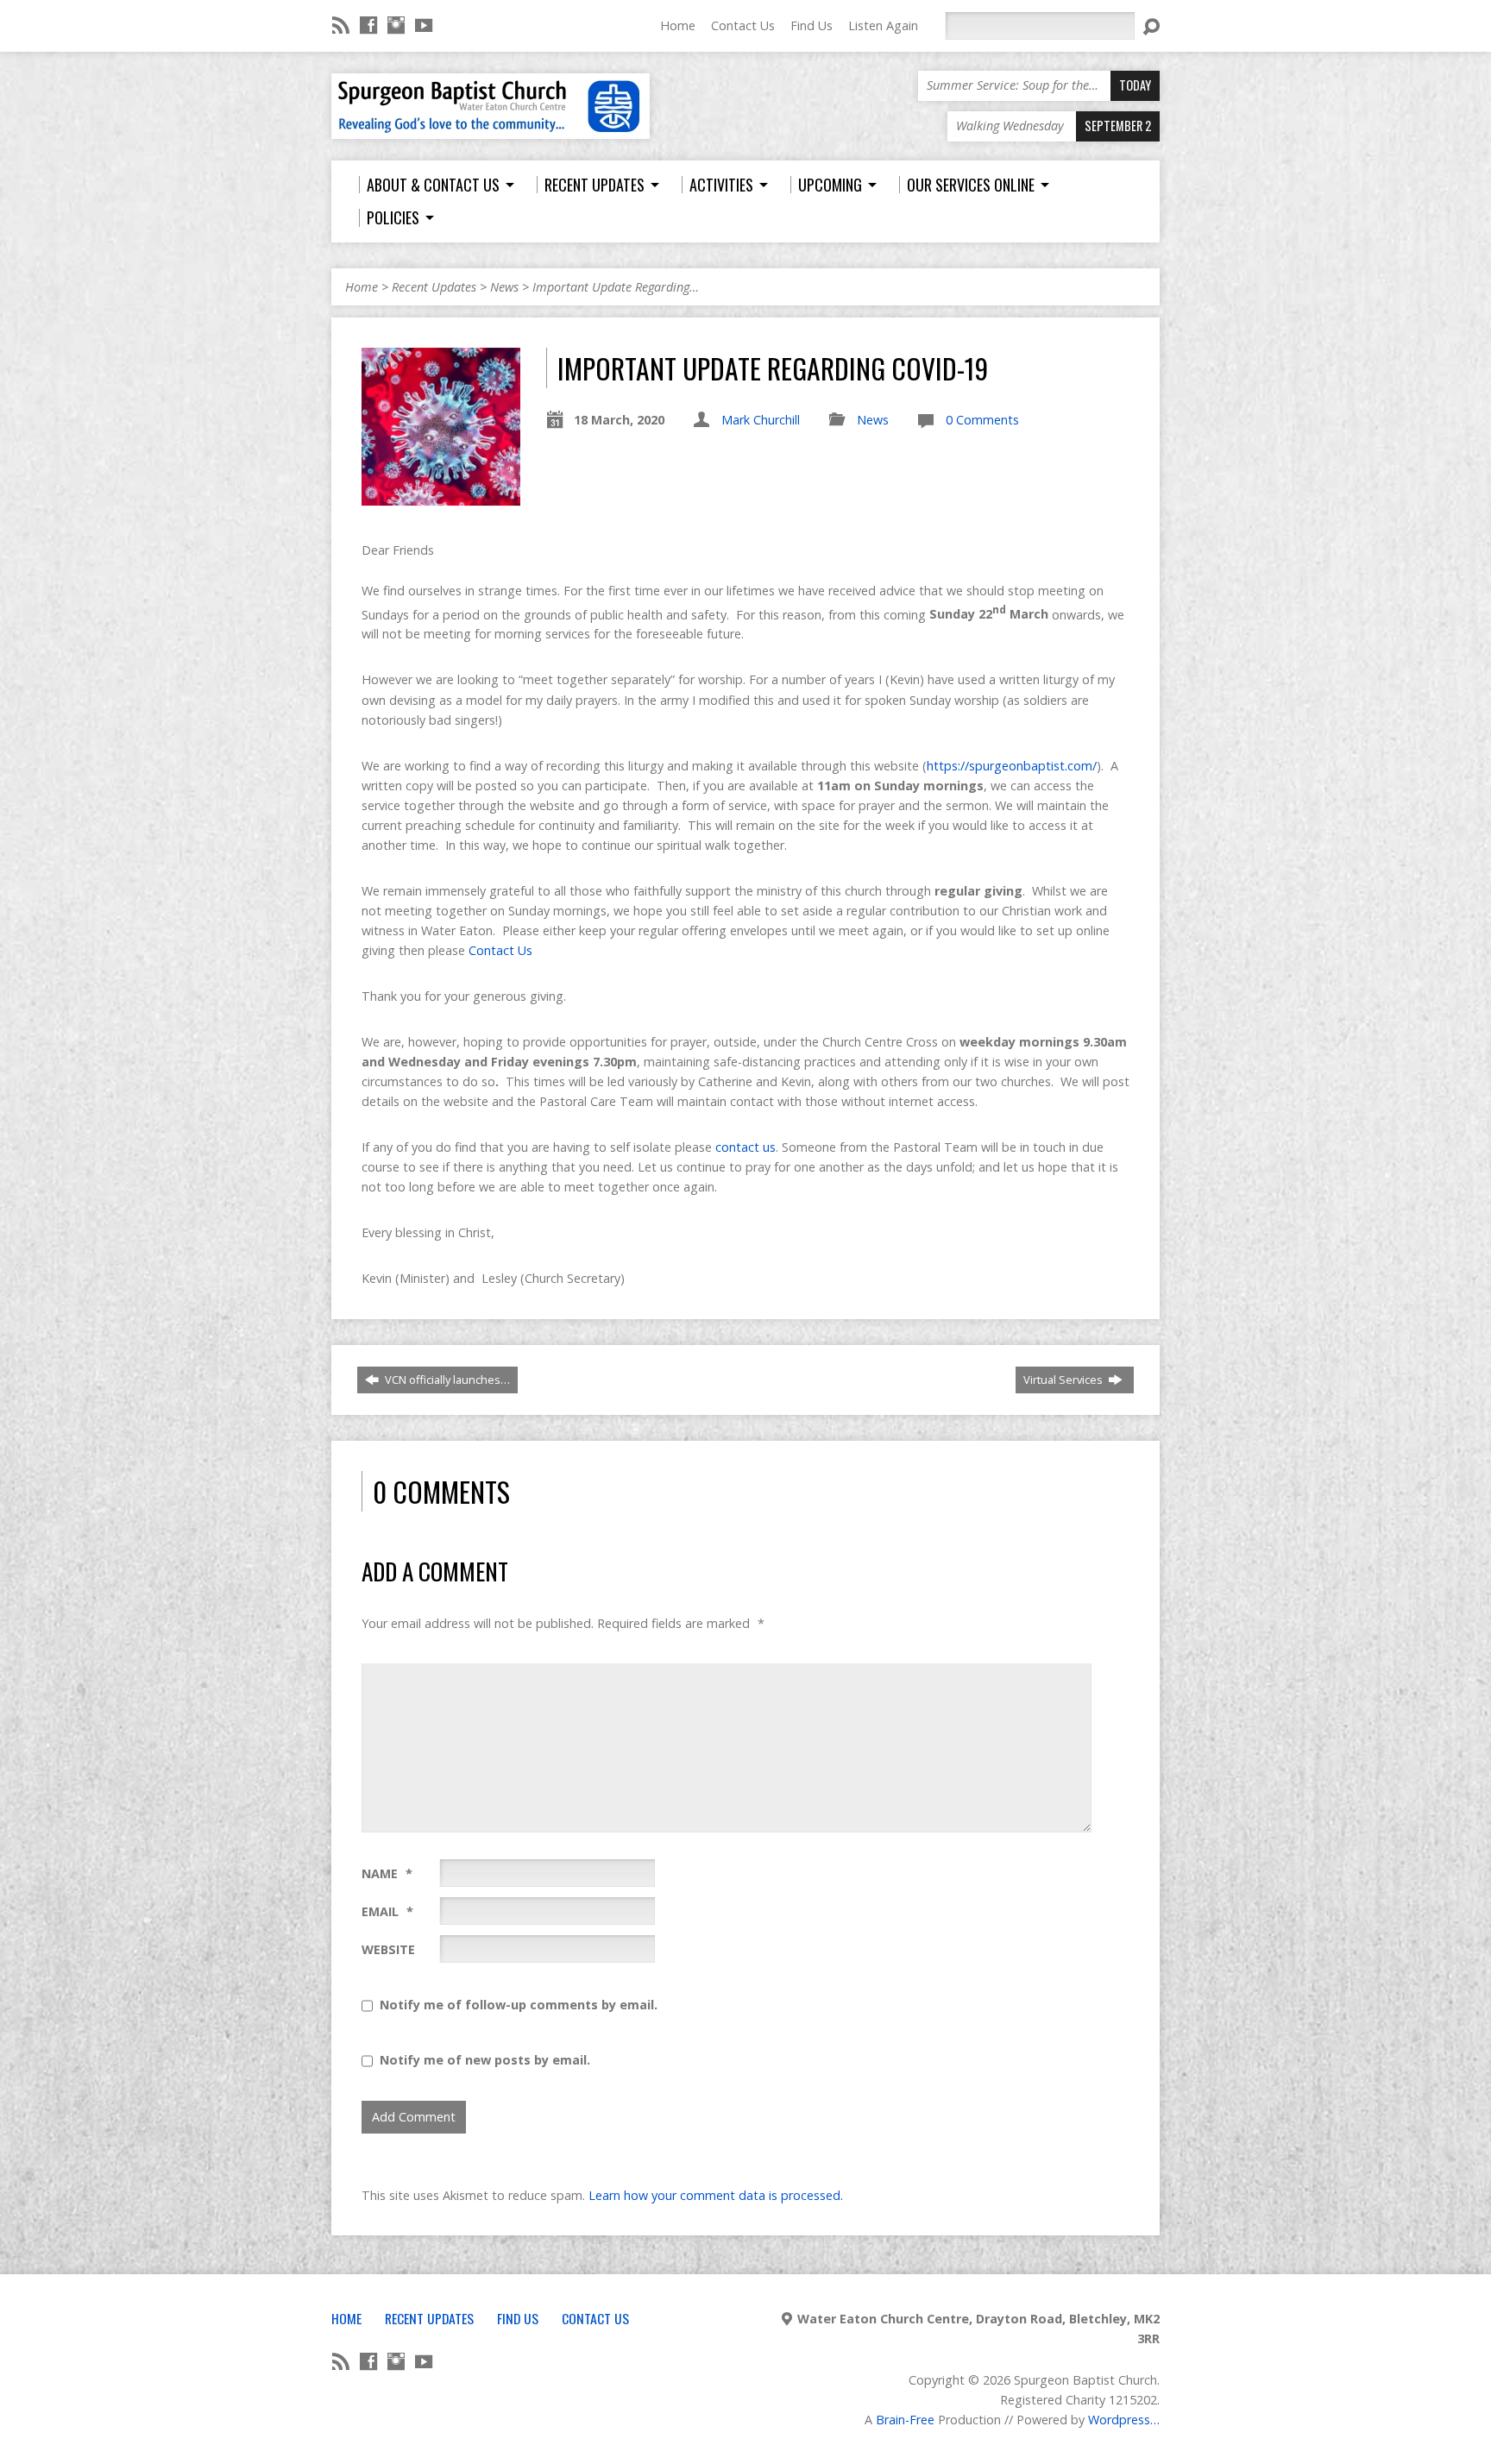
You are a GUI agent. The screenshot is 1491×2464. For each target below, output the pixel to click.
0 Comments (982, 420)
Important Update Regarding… (616, 287)
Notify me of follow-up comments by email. (519, 2005)
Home (678, 25)
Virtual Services (1064, 1380)
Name (387, 1873)
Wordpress (1119, 2420)
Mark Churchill (761, 420)
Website (388, 1949)
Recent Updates (434, 287)
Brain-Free (905, 2420)
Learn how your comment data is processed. (716, 2195)
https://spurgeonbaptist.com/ (1012, 766)
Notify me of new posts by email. (485, 2060)
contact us (745, 1147)
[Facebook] (368, 25)
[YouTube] (424, 25)
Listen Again (883, 25)
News (504, 287)
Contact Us (743, 25)
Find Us (812, 25)
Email (387, 1911)
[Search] (1151, 27)
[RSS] (341, 25)
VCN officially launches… (446, 1380)
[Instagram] (396, 25)
